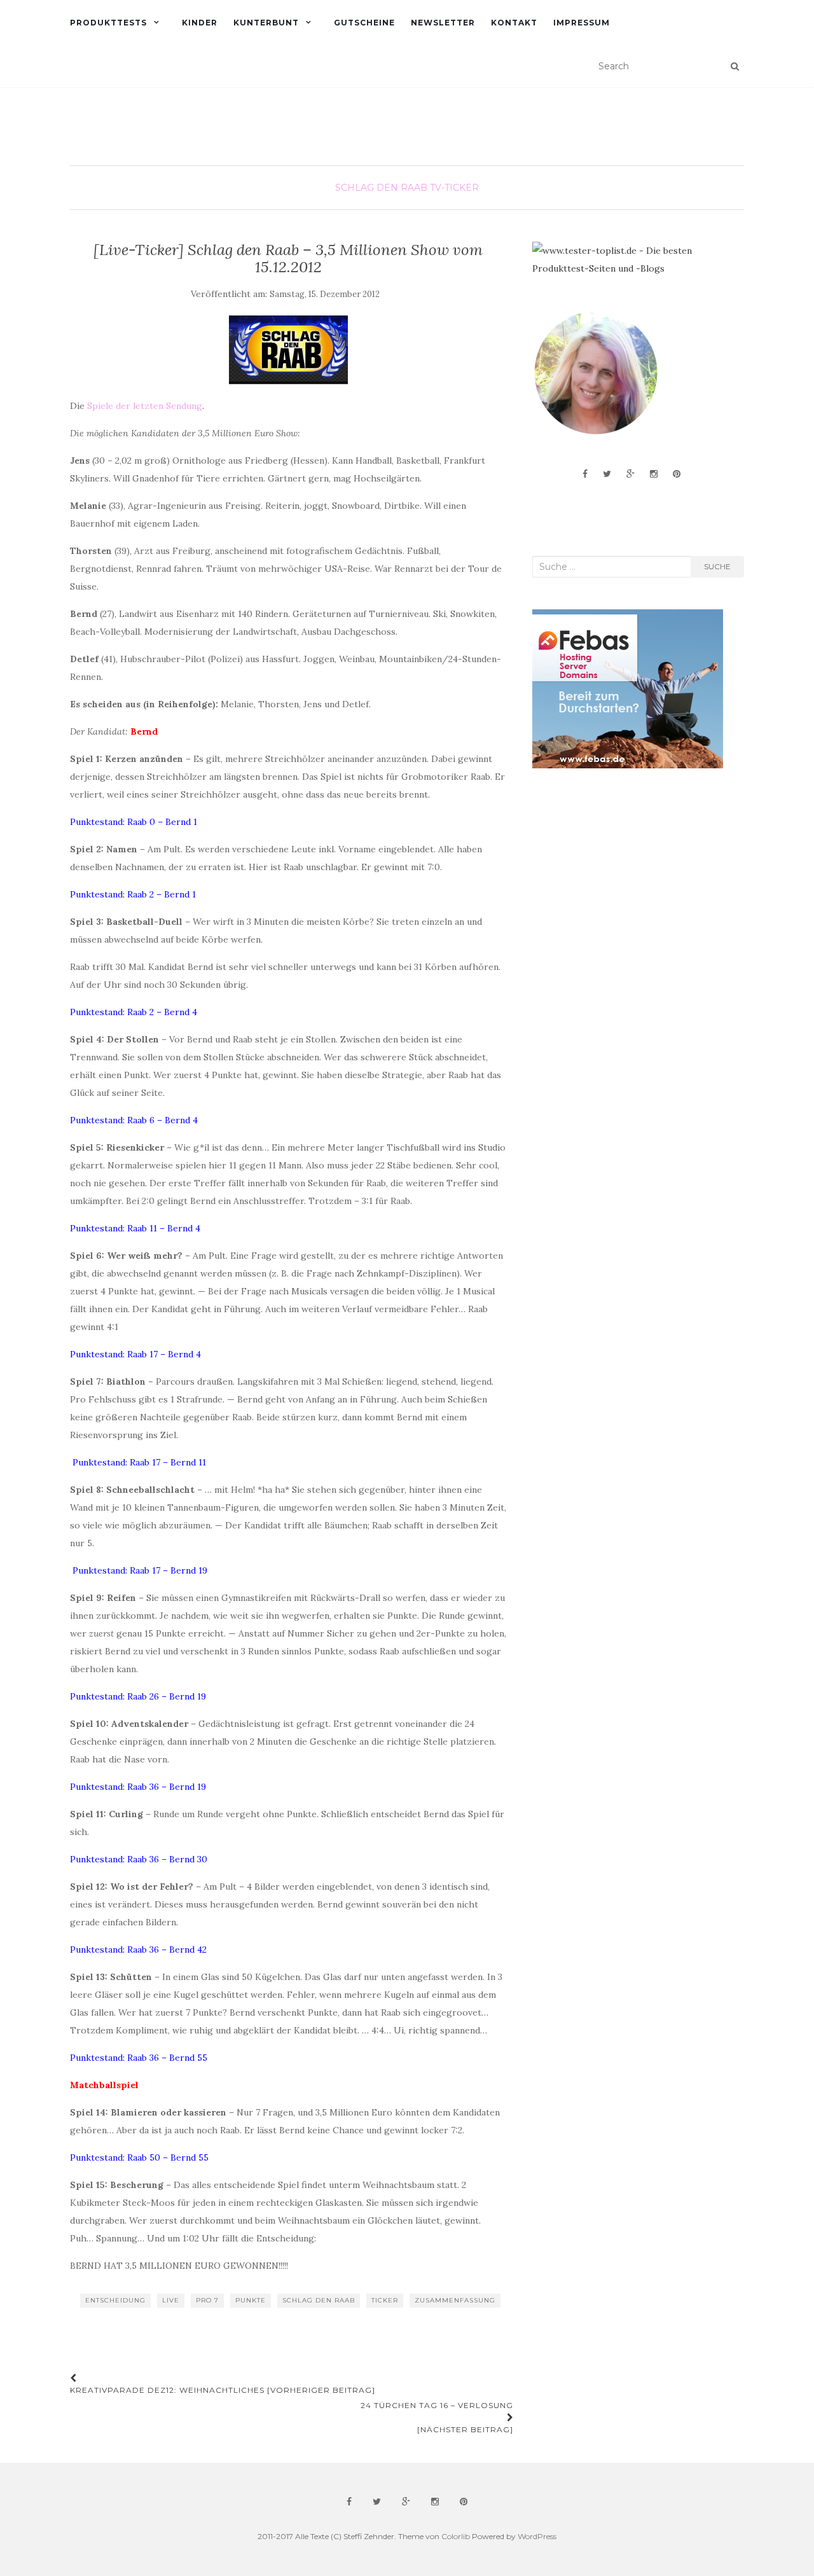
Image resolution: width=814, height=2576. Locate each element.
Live (171, 2300)
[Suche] (735, 66)
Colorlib (456, 2536)
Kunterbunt (266, 23)
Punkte (251, 2300)
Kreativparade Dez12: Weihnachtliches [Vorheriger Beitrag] (223, 2390)
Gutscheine (364, 23)
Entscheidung (115, 2300)
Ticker (385, 2300)
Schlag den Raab (381, 188)
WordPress (537, 2536)
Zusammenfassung (455, 2300)
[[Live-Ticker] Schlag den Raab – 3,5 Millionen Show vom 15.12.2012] (288, 350)
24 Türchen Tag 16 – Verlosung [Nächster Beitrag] (437, 2417)
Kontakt (514, 23)
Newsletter (443, 23)
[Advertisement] (628, 880)
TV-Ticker (454, 188)
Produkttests (108, 23)
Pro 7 (207, 2300)
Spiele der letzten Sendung (145, 406)
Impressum (582, 23)
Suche (717, 566)
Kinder (200, 23)
